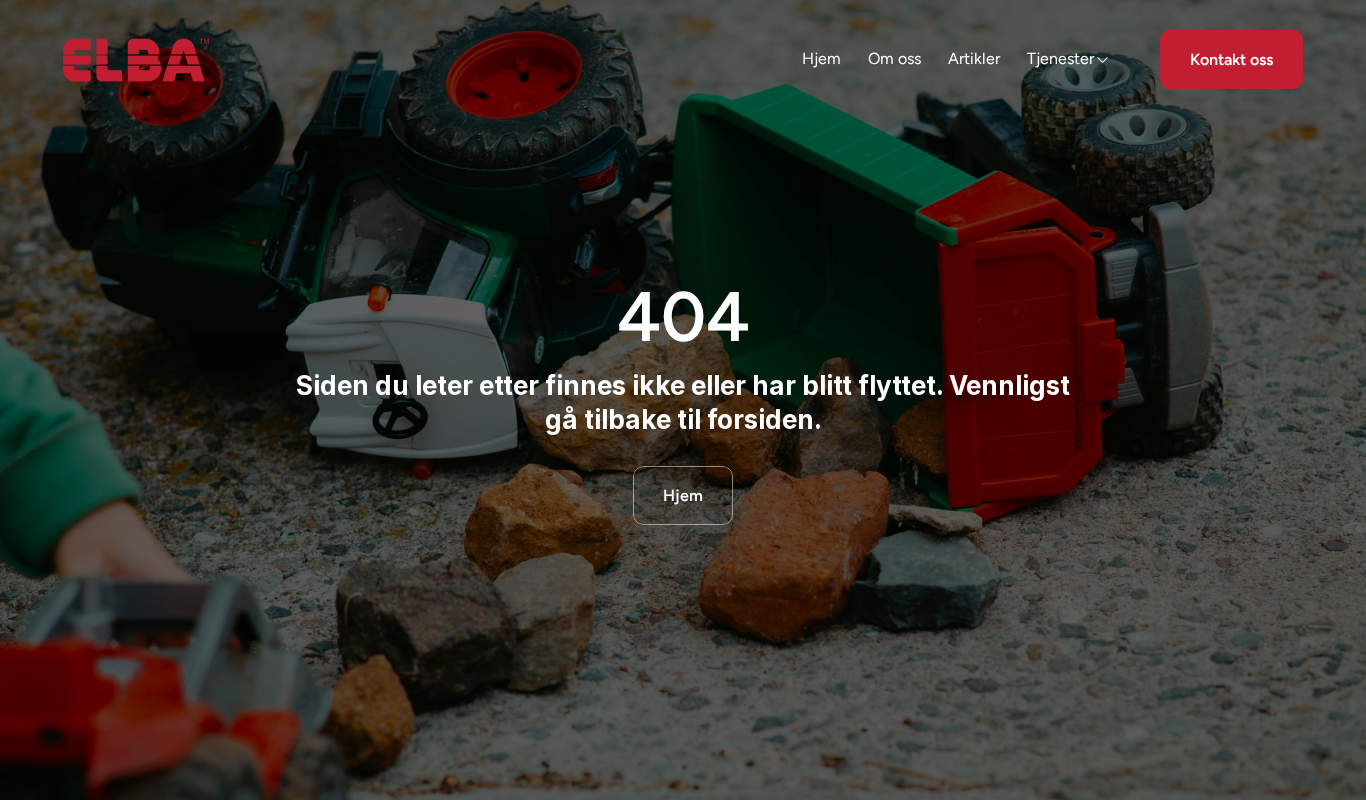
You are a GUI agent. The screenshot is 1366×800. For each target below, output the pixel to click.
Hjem (821, 58)
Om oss (894, 58)
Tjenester (1060, 58)
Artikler (974, 58)
